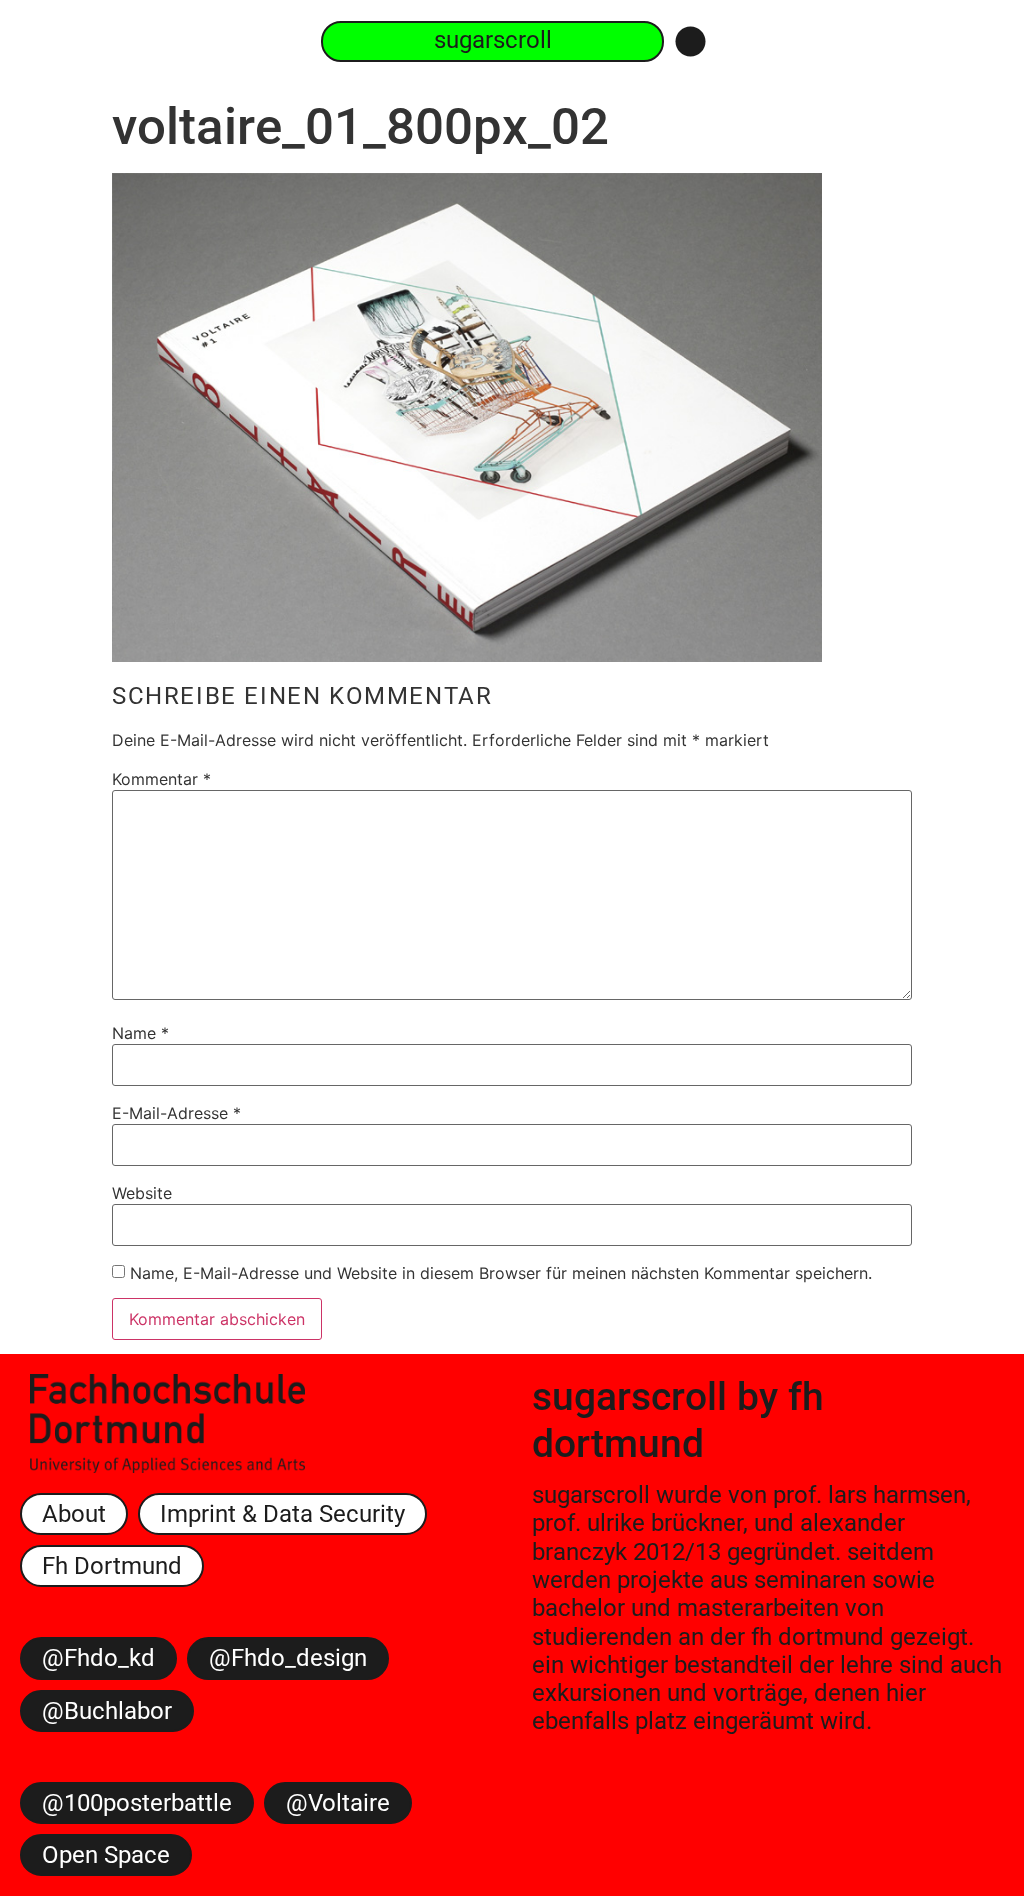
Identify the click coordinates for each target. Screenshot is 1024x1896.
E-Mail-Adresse (176, 1113)
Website (142, 1193)
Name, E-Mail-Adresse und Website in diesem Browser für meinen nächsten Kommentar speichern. (501, 1273)
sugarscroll (629, 1396)
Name (140, 1033)
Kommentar (161, 779)
